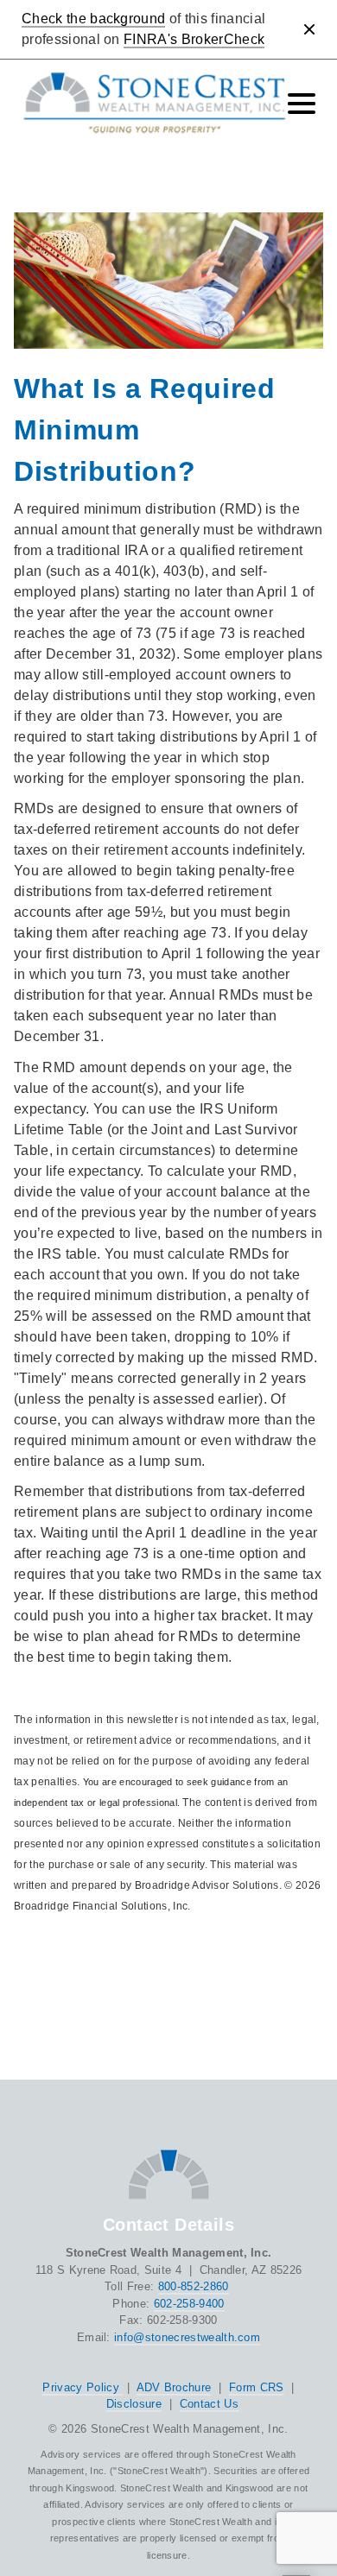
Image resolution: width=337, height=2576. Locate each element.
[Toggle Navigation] (302, 104)
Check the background (93, 19)
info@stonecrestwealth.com (187, 2337)
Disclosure (134, 2404)
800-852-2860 (194, 2286)
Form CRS (257, 2387)
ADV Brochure (174, 2387)
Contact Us (209, 2404)
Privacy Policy (83, 2387)
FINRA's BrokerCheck (194, 39)
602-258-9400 (189, 2304)
